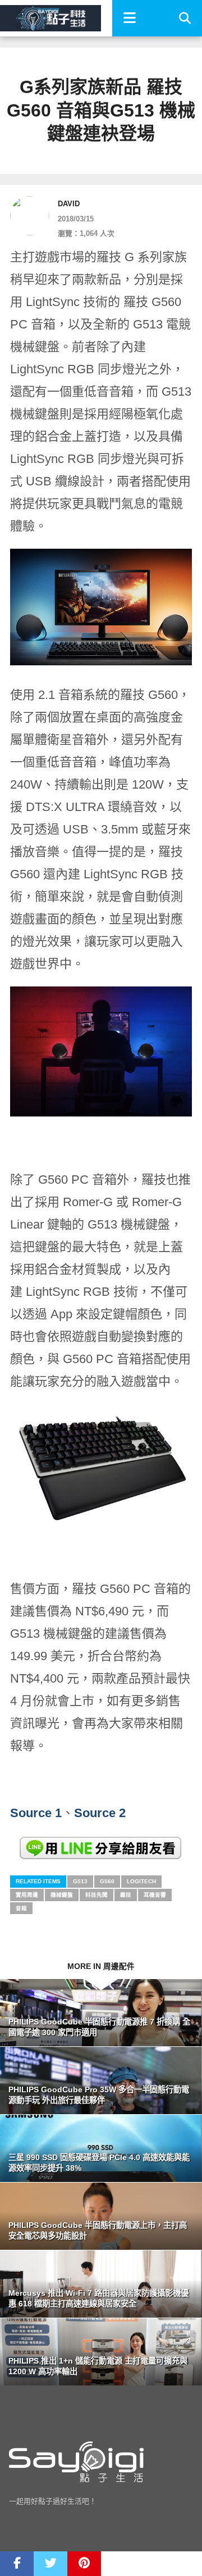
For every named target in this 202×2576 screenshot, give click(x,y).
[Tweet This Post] (50, 2564)
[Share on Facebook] (17, 2564)
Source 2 (100, 1813)
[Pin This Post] (84, 2564)
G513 (80, 1881)
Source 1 (36, 1813)
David (69, 204)
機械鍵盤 (62, 1895)
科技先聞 (97, 1895)
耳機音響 (155, 1895)
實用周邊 (27, 1895)
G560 (107, 1881)
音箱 (21, 1908)
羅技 (126, 1895)
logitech (141, 1881)
